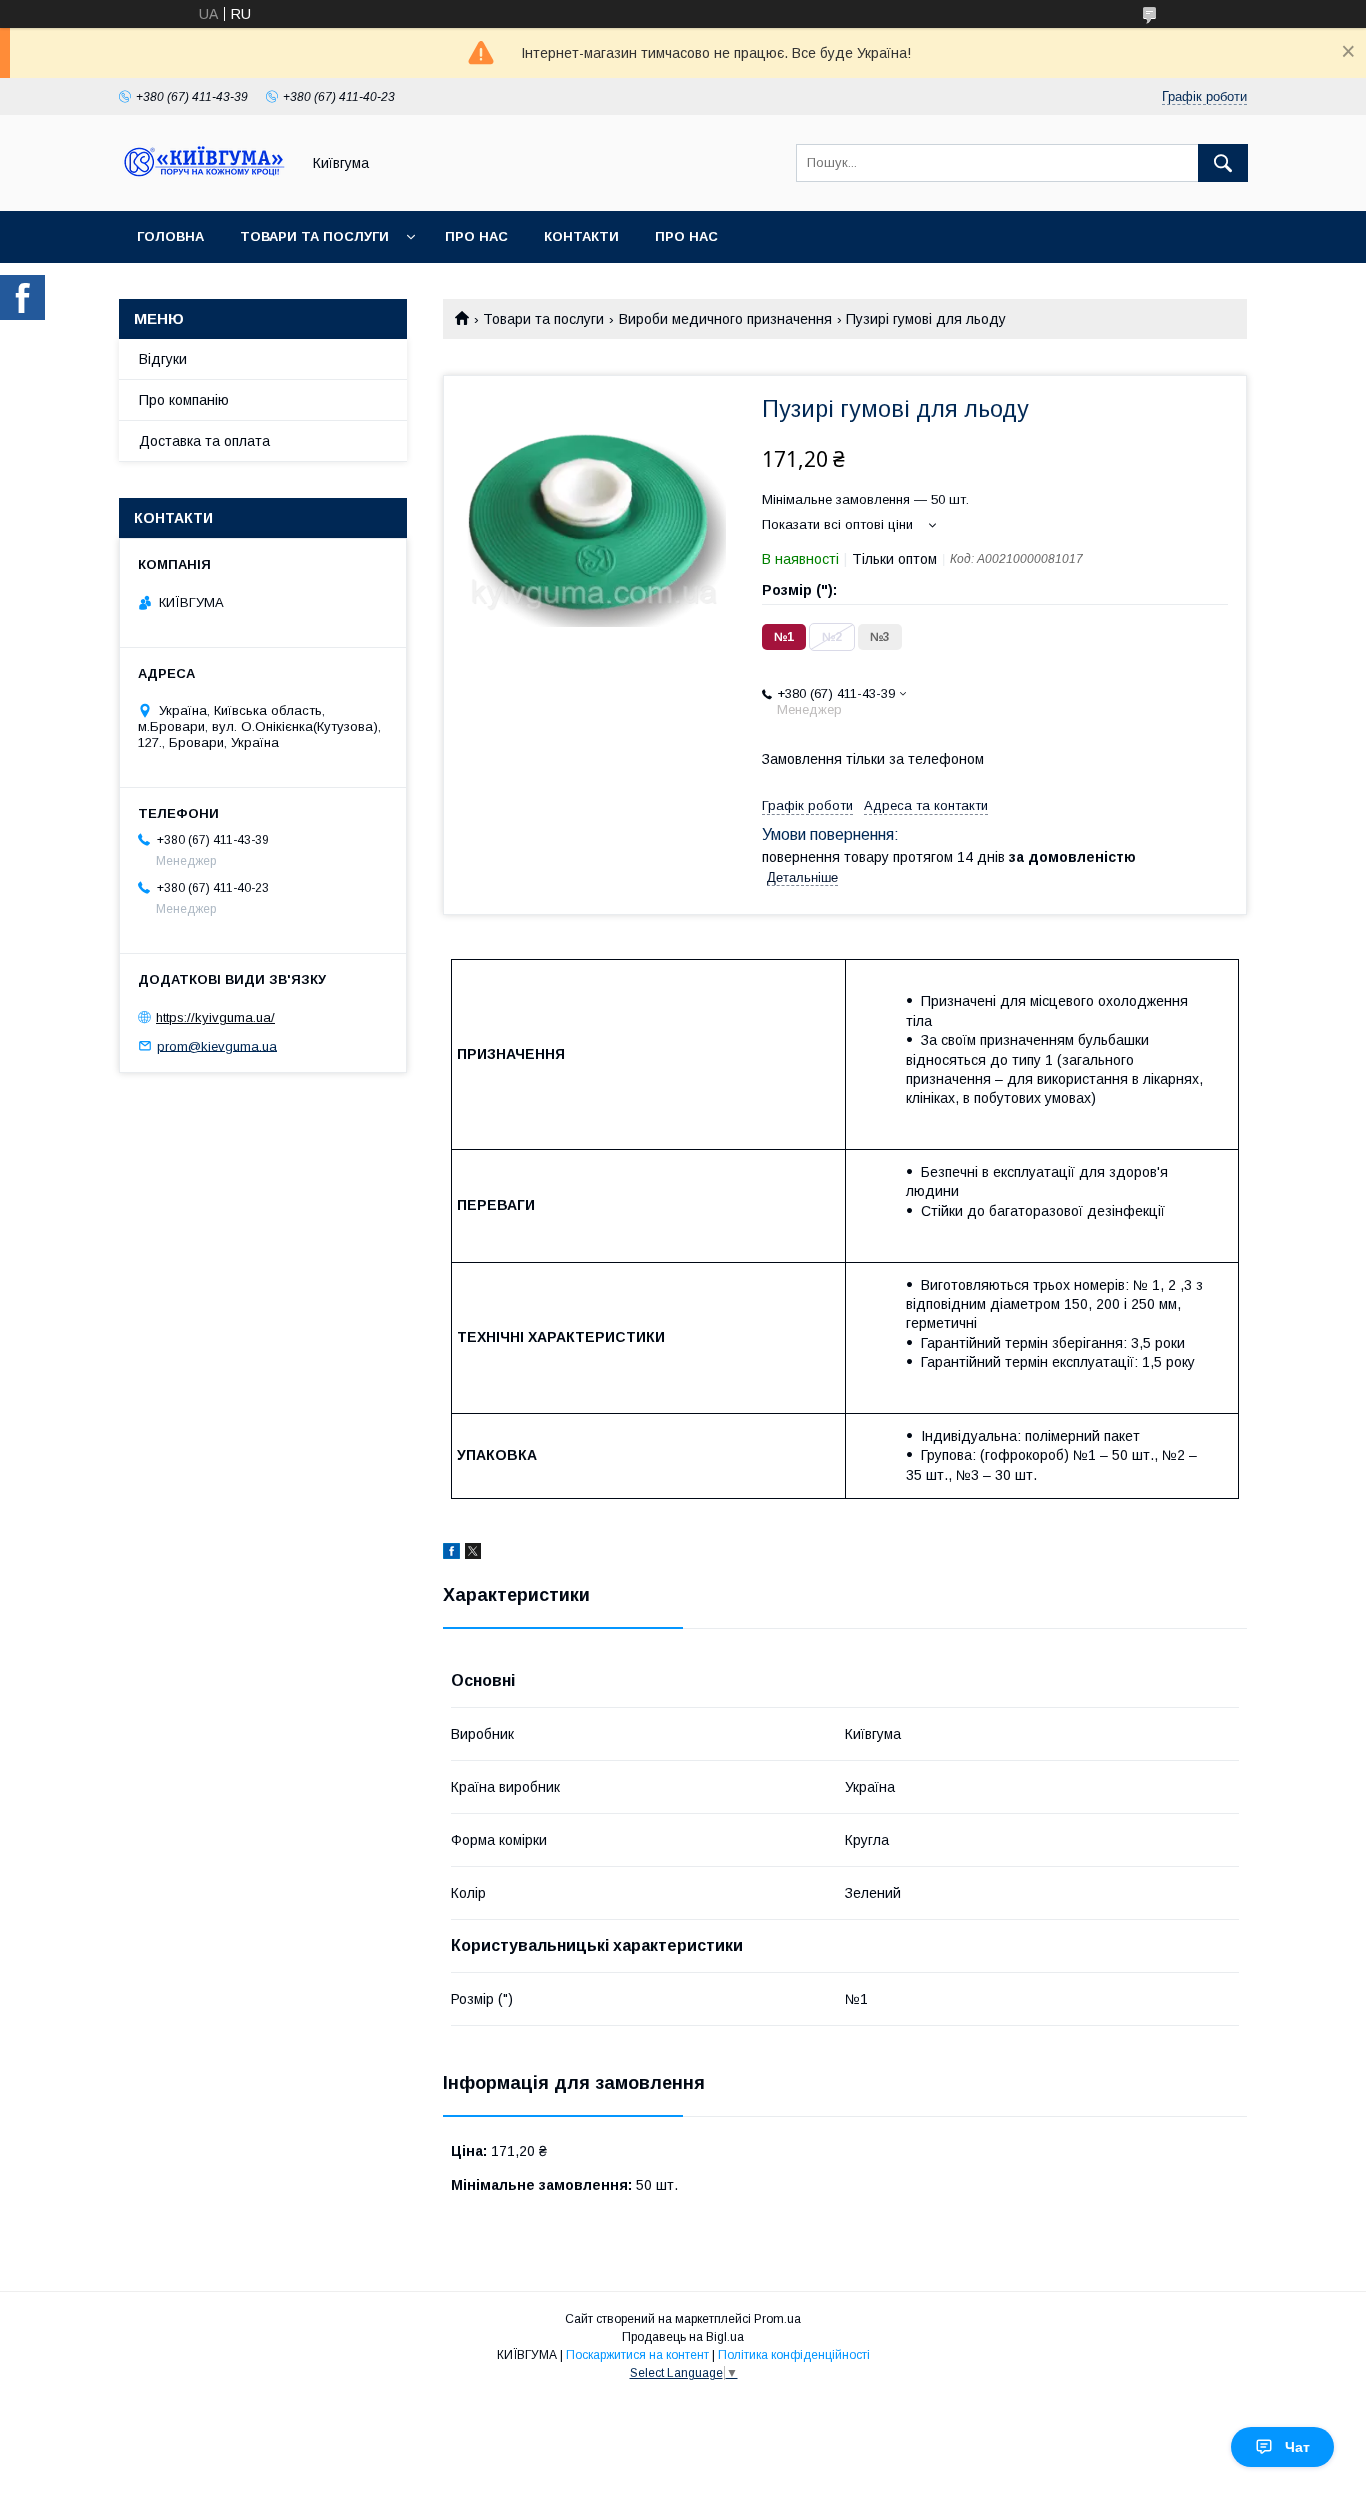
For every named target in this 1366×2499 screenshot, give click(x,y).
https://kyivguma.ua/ (215, 1017)
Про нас (476, 236)
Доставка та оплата (204, 441)
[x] (473, 1554)
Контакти (581, 236)
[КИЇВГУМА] (204, 185)
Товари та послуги (314, 236)
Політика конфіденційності (794, 2355)
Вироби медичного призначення (725, 319)
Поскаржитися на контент (637, 2355)
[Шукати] (1223, 163)
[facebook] (451, 1554)
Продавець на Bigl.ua (683, 2337)
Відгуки (163, 359)
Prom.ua (777, 2319)
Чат (1297, 2447)
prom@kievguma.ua (217, 1045)
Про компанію (184, 400)
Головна (170, 236)
